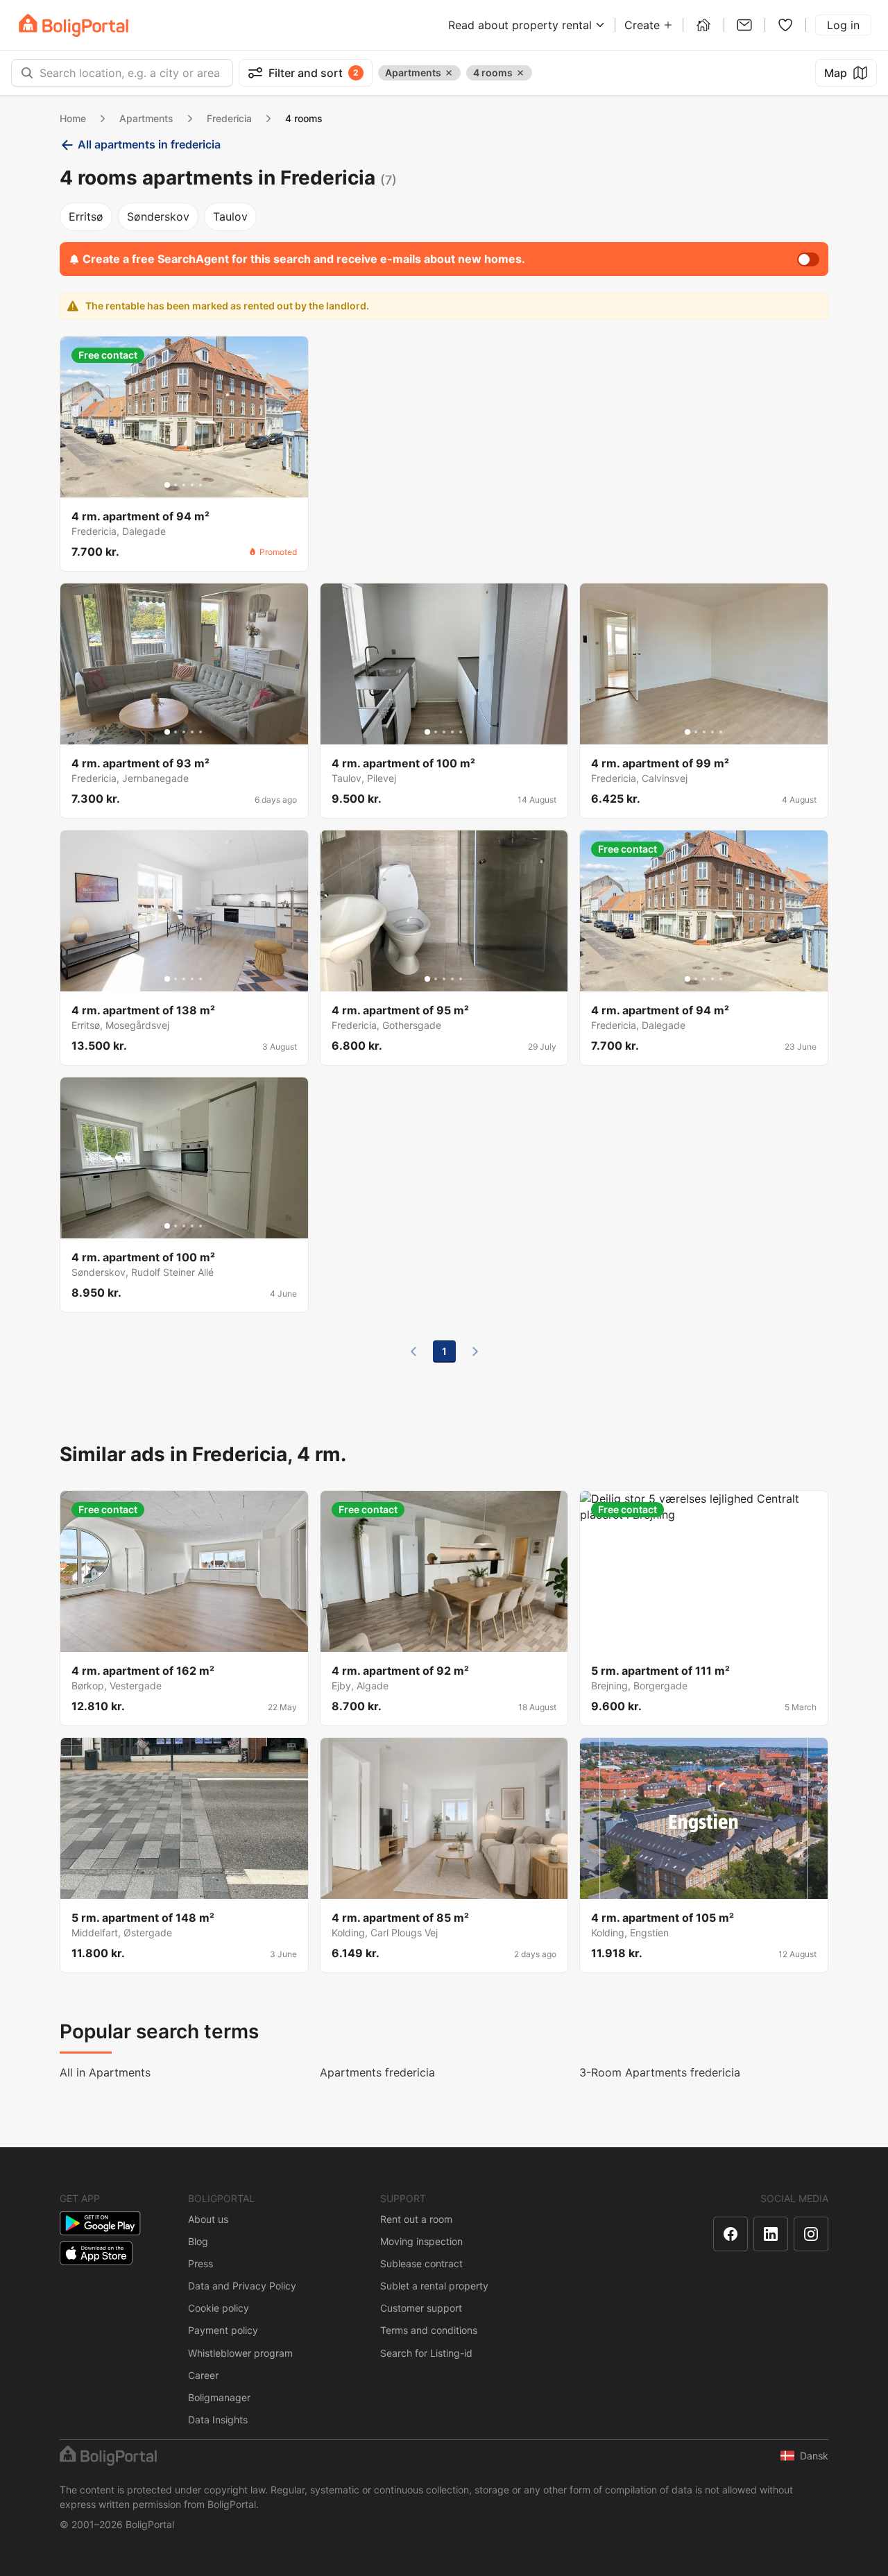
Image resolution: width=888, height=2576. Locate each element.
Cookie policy (219, 2308)
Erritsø (86, 216)
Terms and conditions (429, 2330)
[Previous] (413, 1351)
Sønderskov (158, 216)
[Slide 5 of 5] (200, 485)
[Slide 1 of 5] (167, 485)
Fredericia (229, 118)
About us (208, 2219)
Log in (843, 25)
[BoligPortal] (74, 25)
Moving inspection (421, 2241)
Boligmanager (219, 2397)
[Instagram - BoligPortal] (811, 2234)
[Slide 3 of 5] (184, 485)
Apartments (146, 118)
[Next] (475, 1351)
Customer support (421, 2308)
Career (203, 2375)
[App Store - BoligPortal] (96, 2253)
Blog (198, 2241)
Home (73, 118)
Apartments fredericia (377, 2072)
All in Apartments (105, 2072)
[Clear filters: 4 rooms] (520, 73)
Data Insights (218, 2420)
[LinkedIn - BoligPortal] (771, 2234)
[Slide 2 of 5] (176, 485)
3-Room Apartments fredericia (660, 2072)
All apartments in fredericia (149, 144)
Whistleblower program (240, 2353)
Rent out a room (416, 2219)
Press (200, 2263)
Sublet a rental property (434, 2286)
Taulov (230, 216)
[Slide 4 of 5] (192, 485)
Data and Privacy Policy (242, 2286)
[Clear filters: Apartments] (449, 73)
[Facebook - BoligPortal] (731, 2234)
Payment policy (223, 2330)
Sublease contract (421, 2263)
